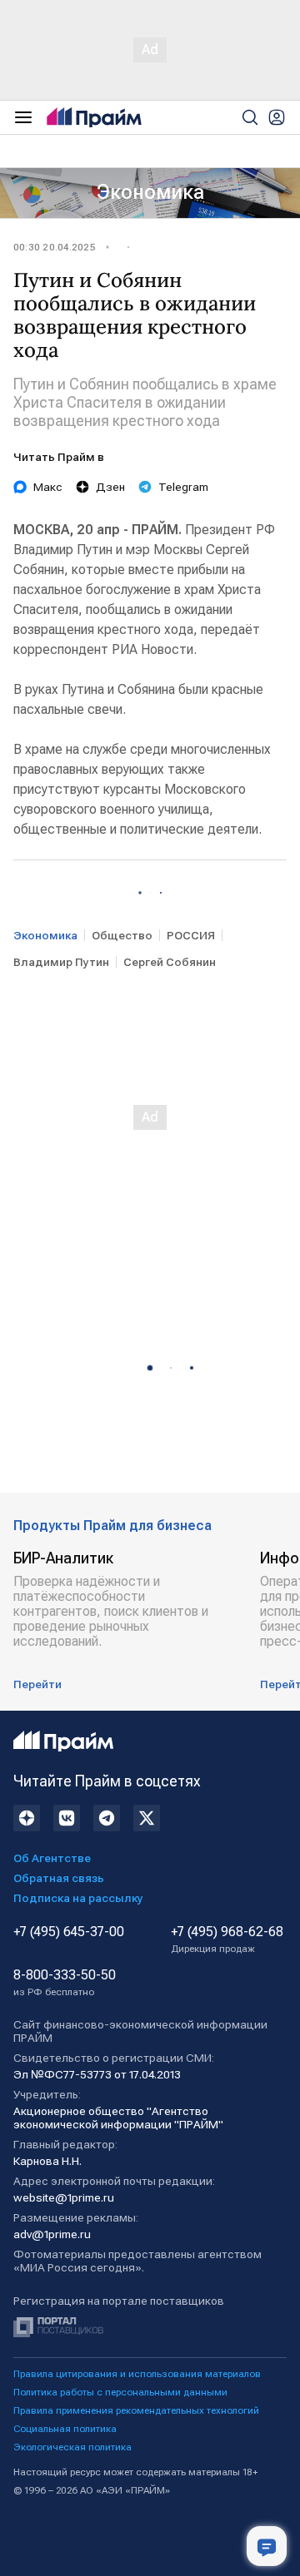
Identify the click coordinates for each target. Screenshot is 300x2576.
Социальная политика (65, 2429)
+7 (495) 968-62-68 (227, 1939)
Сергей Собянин (170, 962)
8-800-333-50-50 (65, 1983)
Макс (48, 487)
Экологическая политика (72, 2447)
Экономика (150, 192)
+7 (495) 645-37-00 (69, 1932)
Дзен (110, 487)
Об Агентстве (52, 1858)
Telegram (183, 487)
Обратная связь (59, 1878)
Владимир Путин (61, 962)
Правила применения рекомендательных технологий (136, 2410)
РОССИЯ (191, 935)
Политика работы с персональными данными (120, 2392)
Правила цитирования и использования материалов (137, 2374)
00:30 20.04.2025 (55, 247)
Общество (122, 935)
